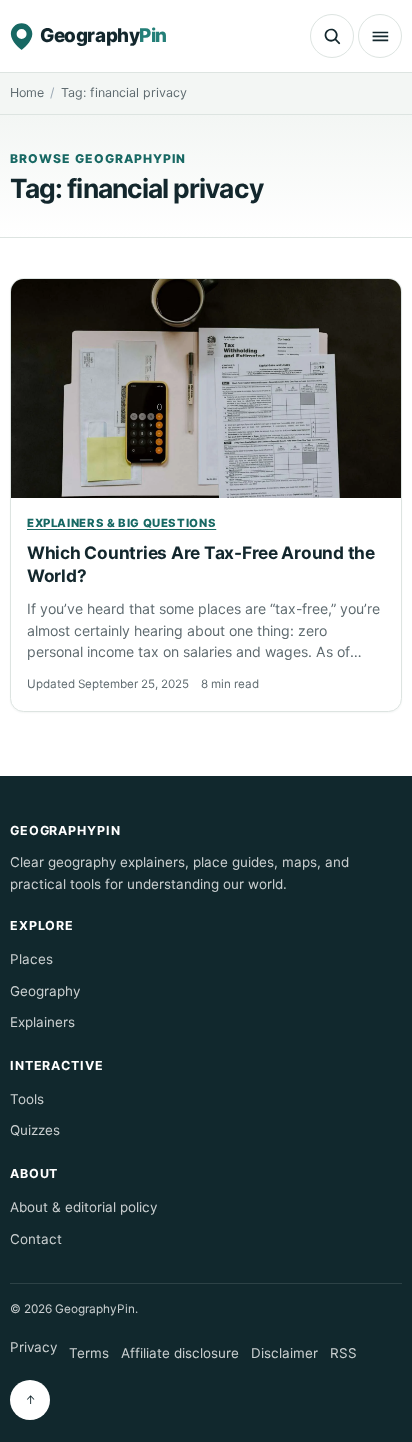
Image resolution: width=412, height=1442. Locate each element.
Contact (36, 1239)
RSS (343, 1353)
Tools (27, 1099)
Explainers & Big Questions (121, 523)
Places (31, 959)
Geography (45, 991)
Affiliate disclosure (180, 1353)
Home (27, 92)
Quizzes (35, 1130)
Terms (89, 1353)
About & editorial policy (83, 1207)
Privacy (33, 1347)
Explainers (42, 1022)
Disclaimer (284, 1353)
